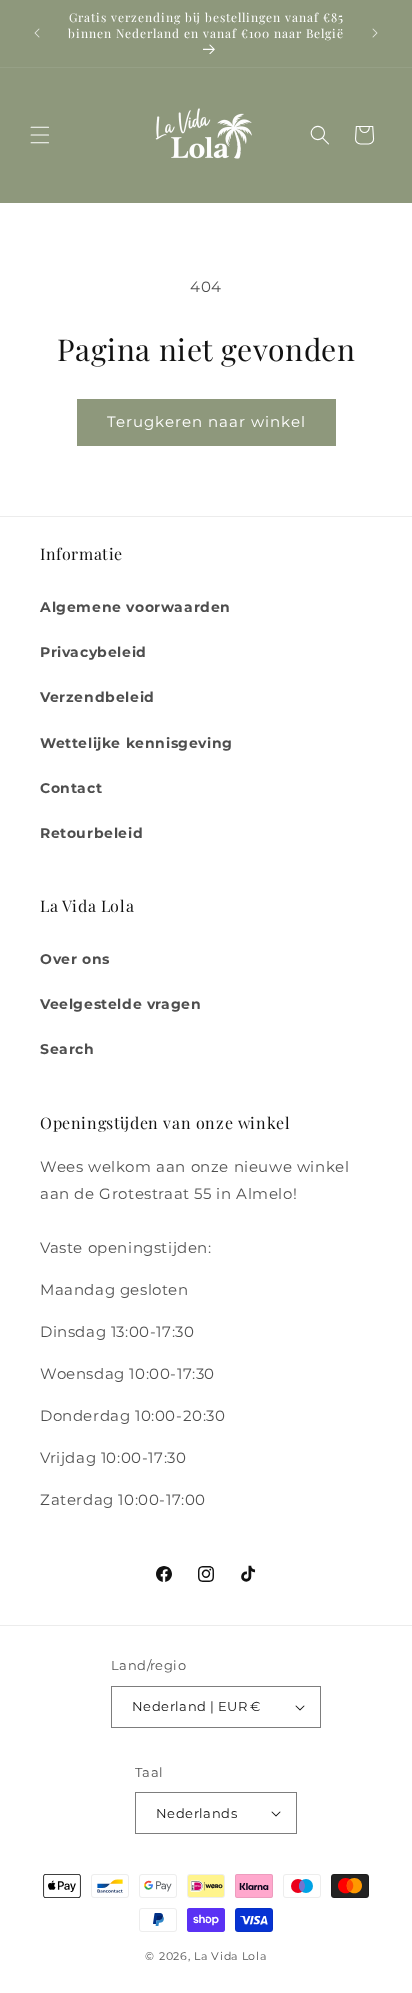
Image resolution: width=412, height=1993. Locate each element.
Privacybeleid (93, 652)
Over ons (75, 959)
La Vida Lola (230, 1956)
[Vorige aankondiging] (37, 33)
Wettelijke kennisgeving (136, 743)
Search (67, 1049)
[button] (40, 135)
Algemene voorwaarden (135, 607)
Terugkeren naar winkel (206, 421)
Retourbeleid (91, 833)
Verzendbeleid (97, 697)
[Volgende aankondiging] (375, 33)
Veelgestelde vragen (120, 1004)
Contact (71, 788)
